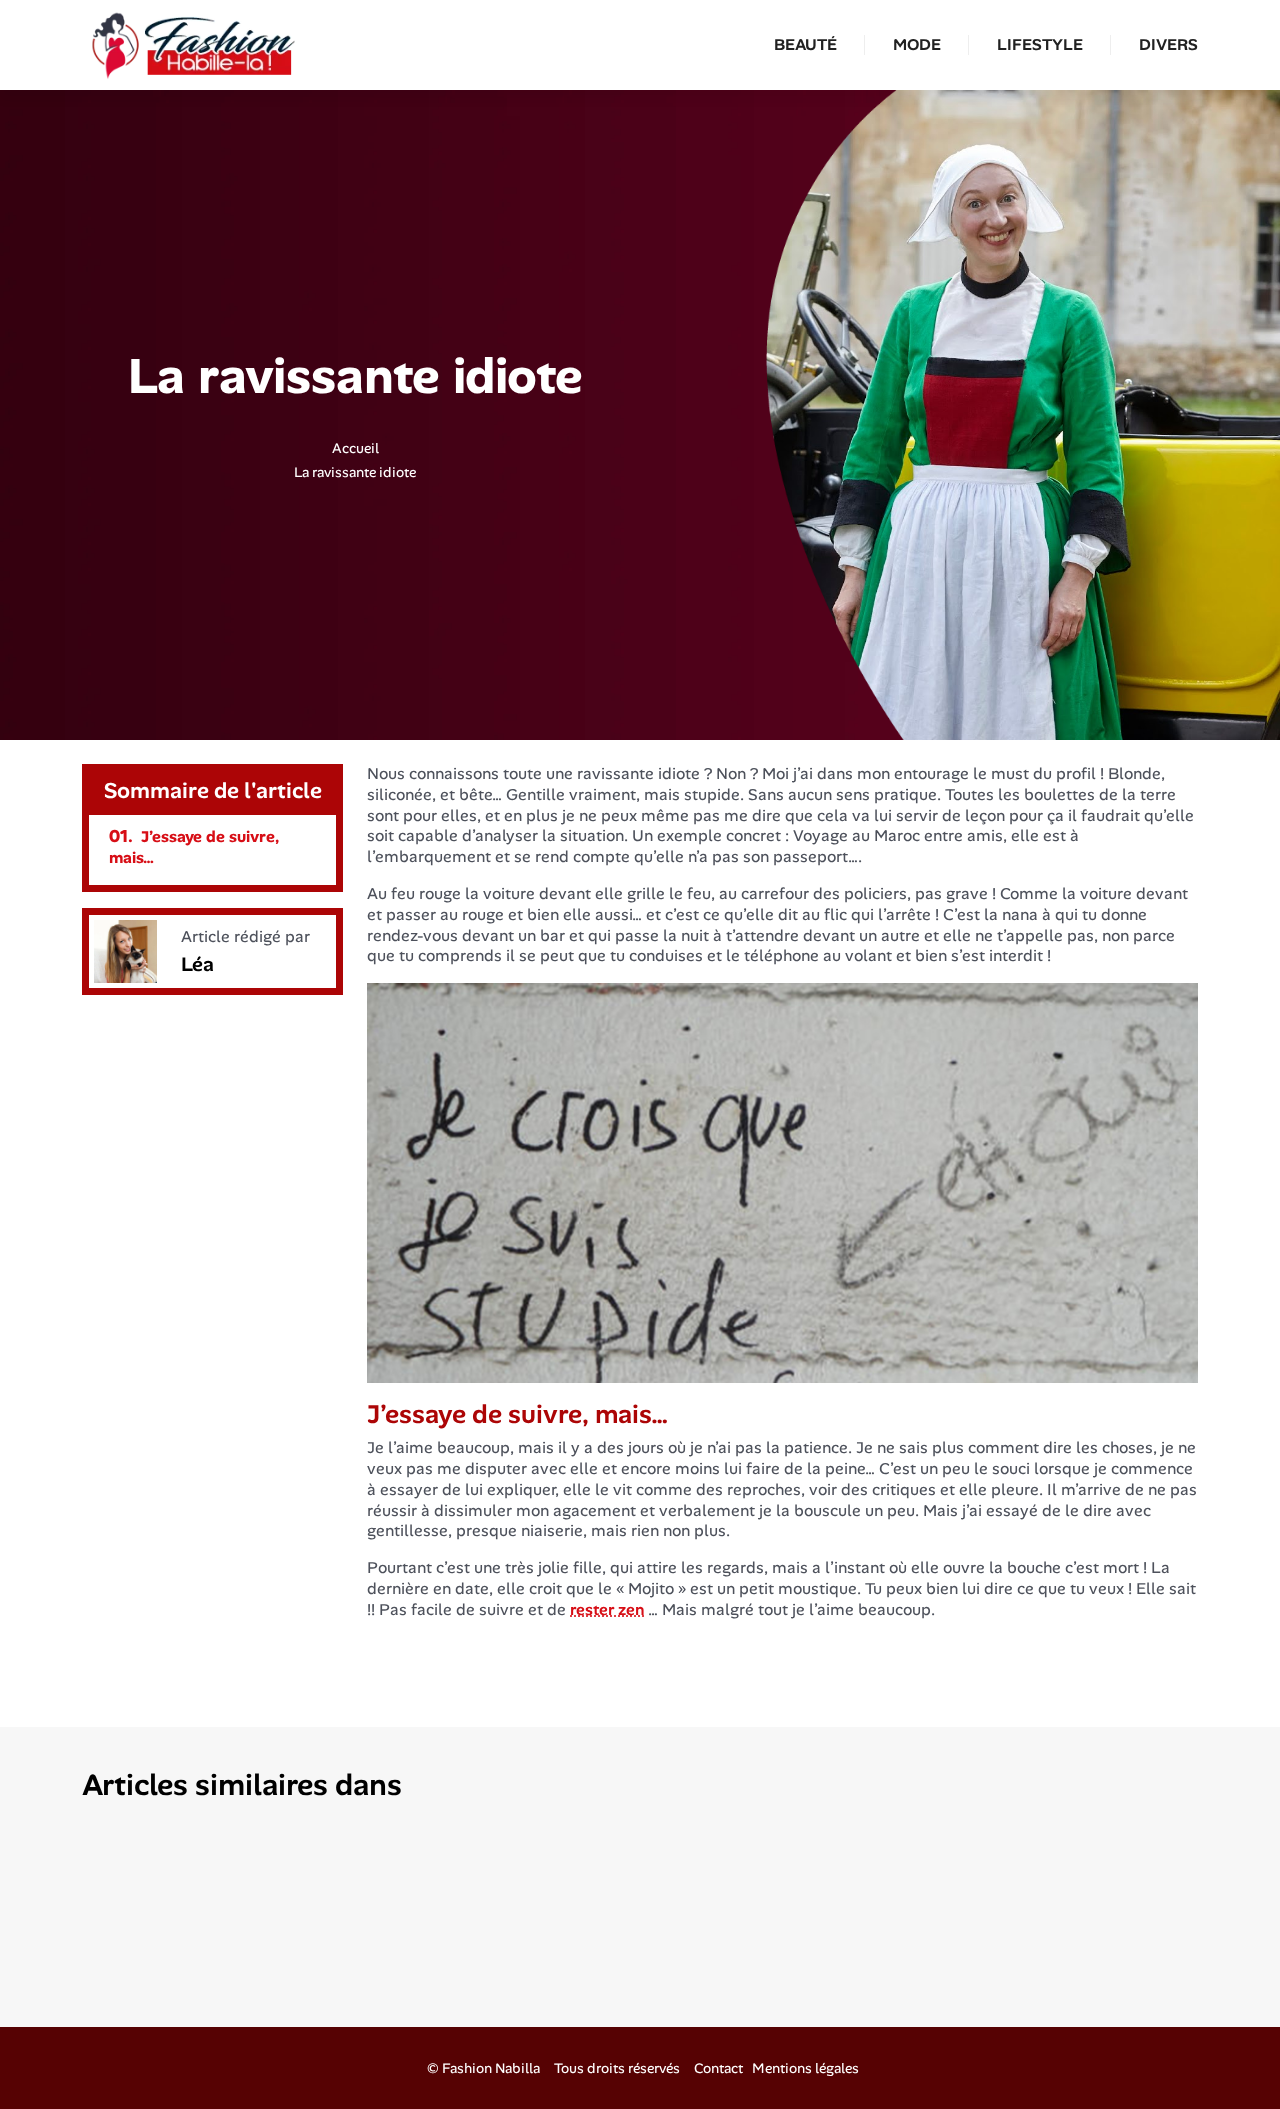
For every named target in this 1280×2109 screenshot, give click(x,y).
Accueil (355, 448)
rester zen (607, 1609)
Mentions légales (805, 2068)
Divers (1168, 44)
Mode (917, 44)
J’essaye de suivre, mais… (194, 847)
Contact (718, 2068)
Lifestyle (1040, 44)
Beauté (805, 44)
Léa (197, 964)
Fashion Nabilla (491, 2068)
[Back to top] (1225, 2054)
